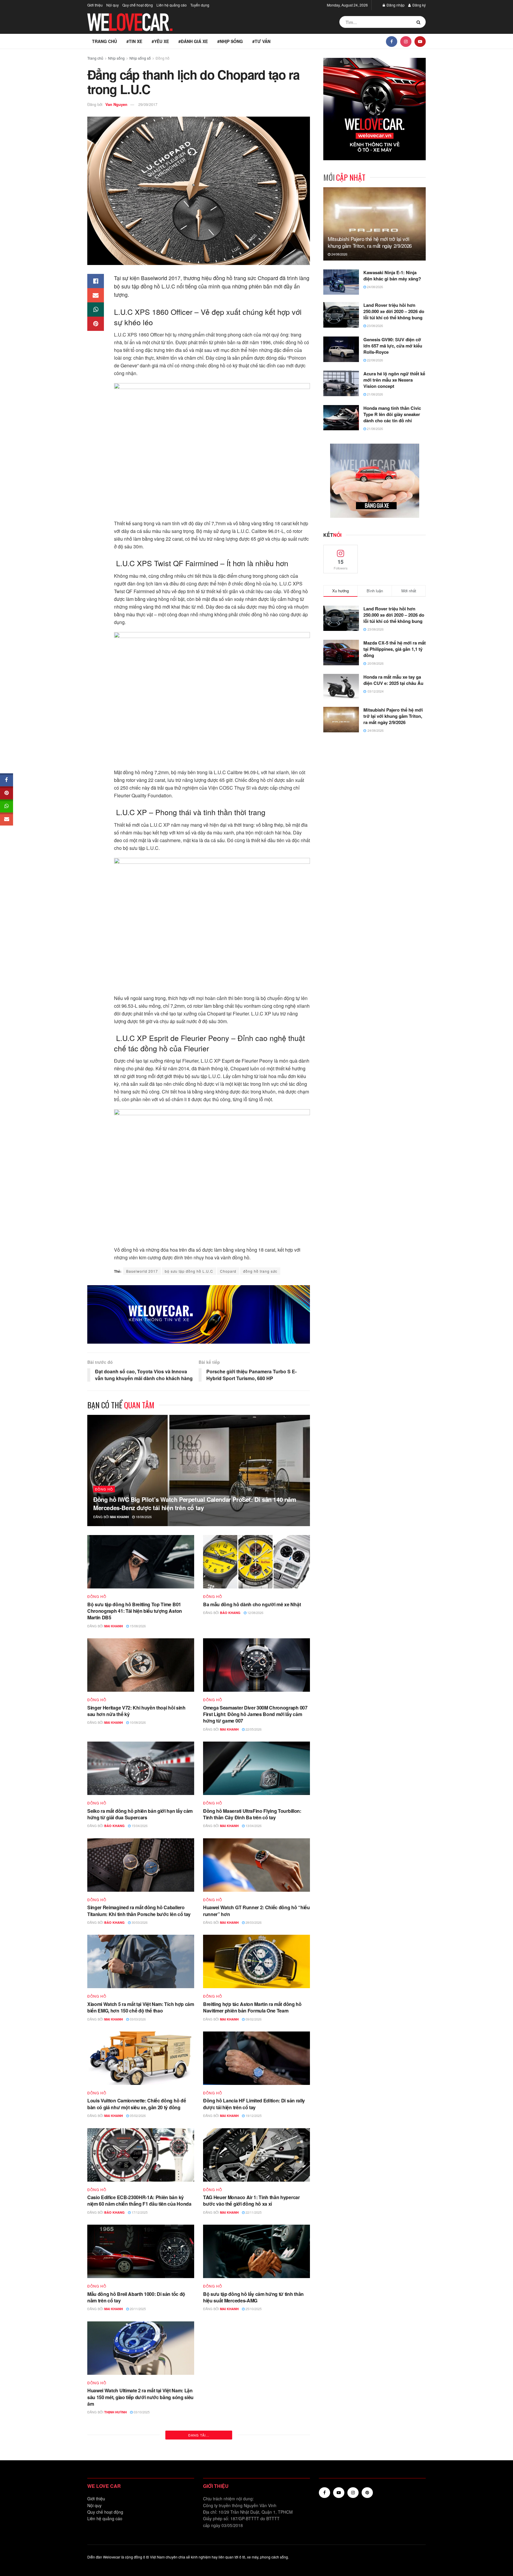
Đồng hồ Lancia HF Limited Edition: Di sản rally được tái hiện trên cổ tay (254, 2104)
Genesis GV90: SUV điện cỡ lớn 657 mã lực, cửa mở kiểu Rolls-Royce (393, 346)
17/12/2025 (139, 2212)
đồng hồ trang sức (260, 1271)
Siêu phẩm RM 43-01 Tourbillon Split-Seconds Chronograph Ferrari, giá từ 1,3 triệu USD (252, 2497)
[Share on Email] (96, 295)
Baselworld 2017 (142, 1271)
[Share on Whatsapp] (96, 309)
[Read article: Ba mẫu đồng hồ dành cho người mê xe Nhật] (256, 1562)
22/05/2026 (253, 1729)
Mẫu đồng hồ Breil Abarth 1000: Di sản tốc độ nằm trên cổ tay (136, 2297)
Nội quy (113, 5)
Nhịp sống (116, 58)
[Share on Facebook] (96, 281)
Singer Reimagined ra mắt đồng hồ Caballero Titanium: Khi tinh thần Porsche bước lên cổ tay (139, 1911)
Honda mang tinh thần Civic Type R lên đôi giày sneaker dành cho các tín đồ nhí (392, 414)
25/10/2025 (253, 2309)
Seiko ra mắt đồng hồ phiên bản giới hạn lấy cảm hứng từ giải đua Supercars (140, 1814)
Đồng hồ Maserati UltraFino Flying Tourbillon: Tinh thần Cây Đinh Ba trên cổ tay (252, 1814)
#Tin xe (134, 41)
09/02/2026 (253, 2019)
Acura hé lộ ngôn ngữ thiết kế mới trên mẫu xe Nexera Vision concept (394, 380)
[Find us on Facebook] (392, 41)
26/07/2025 (253, 2405)
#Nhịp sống (230, 41)
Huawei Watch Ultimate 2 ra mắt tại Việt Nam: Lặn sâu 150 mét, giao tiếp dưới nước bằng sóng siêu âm (140, 2397)
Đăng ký (419, 5)
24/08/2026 (339, 254)
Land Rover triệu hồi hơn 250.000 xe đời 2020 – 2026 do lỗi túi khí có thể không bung (394, 311)
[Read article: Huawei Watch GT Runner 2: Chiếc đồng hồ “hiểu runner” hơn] (256, 1865)
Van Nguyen (116, 104)
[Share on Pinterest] (96, 324)
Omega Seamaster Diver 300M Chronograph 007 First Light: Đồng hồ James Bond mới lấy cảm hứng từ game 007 (255, 1714)
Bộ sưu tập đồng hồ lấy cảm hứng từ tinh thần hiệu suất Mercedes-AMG (253, 2297)
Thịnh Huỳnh (115, 2412)
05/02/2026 (137, 2115)
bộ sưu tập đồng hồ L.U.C (189, 1271)
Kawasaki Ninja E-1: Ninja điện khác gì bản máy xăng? (392, 276)
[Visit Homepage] (130, 22)
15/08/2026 (137, 1626)
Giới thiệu (95, 5)
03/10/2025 (141, 2412)
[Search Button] (420, 22)
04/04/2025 (253, 2509)
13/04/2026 (253, 1826)
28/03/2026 (253, 1922)
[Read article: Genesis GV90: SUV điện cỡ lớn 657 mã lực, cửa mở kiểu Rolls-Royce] (341, 349)
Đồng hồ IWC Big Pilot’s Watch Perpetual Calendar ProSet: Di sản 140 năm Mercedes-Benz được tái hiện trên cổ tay (195, 1503)
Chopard (228, 1271)
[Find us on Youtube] (420, 41)
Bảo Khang (230, 1613)
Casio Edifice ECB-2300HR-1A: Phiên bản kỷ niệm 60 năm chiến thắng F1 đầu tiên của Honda (139, 2200)
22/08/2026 (375, 360)
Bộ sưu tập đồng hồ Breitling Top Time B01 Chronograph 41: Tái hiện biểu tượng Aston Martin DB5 (135, 1611)
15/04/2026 (139, 1826)
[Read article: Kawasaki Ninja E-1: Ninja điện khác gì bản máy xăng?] (341, 282)
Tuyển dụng (200, 5)
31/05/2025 (137, 2509)
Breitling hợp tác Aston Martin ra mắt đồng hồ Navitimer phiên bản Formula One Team (252, 2007)
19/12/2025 (253, 2115)
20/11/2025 (137, 2309)
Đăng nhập (395, 5)
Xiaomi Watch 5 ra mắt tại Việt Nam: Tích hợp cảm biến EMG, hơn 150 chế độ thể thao (141, 2007)
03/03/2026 (137, 2019)
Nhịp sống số (140, 58)
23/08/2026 (375, 326)
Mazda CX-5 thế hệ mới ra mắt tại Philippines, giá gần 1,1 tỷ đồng (395, 649)
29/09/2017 (148, 104)
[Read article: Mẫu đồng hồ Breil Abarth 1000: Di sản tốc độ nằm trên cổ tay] (141, 2251)
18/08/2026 (143, 1517)
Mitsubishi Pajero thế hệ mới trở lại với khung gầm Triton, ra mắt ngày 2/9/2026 (370, 242)
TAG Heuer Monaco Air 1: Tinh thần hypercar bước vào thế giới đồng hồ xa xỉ (251, 2200)
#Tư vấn (261, 41)
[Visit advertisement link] (199, 1314)
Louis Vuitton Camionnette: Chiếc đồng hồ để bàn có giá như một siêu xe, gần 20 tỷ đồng (137, 2104)
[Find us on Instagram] (406, 41)
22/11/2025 (253, 2212)
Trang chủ (104, 41)
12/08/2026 (255, 1612)
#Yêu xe (160, 41)
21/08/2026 (375, 394)
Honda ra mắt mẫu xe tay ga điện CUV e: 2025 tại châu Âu (393, 680)
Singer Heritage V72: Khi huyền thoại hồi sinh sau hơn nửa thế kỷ (136, 1711)
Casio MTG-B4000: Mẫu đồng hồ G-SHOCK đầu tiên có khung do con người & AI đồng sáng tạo (139, 2497)
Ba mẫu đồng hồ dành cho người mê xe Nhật (252, 1604)
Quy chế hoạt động (138, 5)
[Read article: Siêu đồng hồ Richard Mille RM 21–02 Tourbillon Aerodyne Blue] (141, 2548)
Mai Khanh (119, 1517)
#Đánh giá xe (193, 41)
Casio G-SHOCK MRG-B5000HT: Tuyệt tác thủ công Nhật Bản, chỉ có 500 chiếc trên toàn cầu (253, 2394)
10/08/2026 (137, 1722)
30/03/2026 (139, 1922)
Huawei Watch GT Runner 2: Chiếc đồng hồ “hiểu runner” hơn (256, 1911)
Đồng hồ (163, 58)
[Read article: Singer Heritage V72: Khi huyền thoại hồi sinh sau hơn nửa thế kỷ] (141, 1665)
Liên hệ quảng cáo (172, 5)
